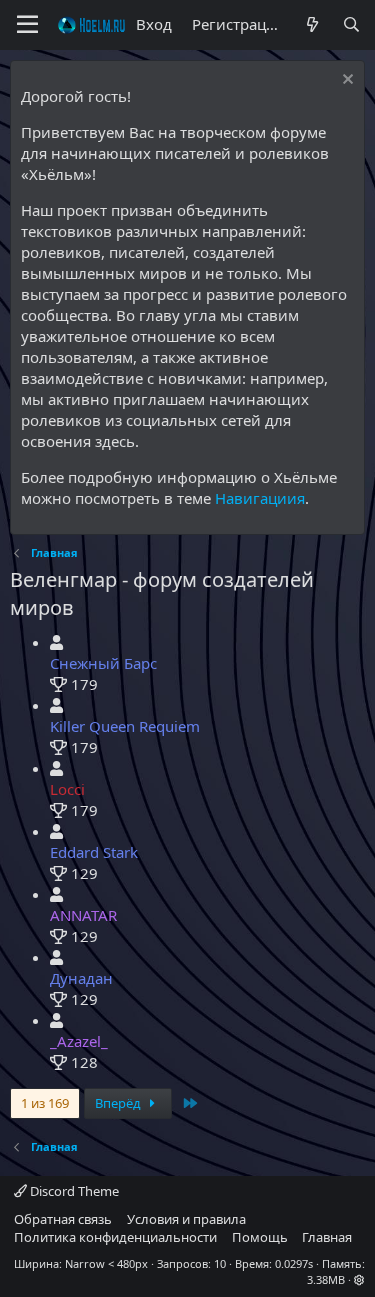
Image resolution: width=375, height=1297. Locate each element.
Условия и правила (186, 1219)
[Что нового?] (311, 24)
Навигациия (260, 498)
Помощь (260, 1237)
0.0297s (294, 1263)
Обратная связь (63, 1219)
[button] (359, 1279)
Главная (327, 1237)
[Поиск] (351, 24)
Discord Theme (73, 1191)
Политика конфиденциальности (115, 1237)
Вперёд (119, 1103)
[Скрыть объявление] (345, 81)
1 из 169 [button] (45, 1103)
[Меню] (27, 25)
